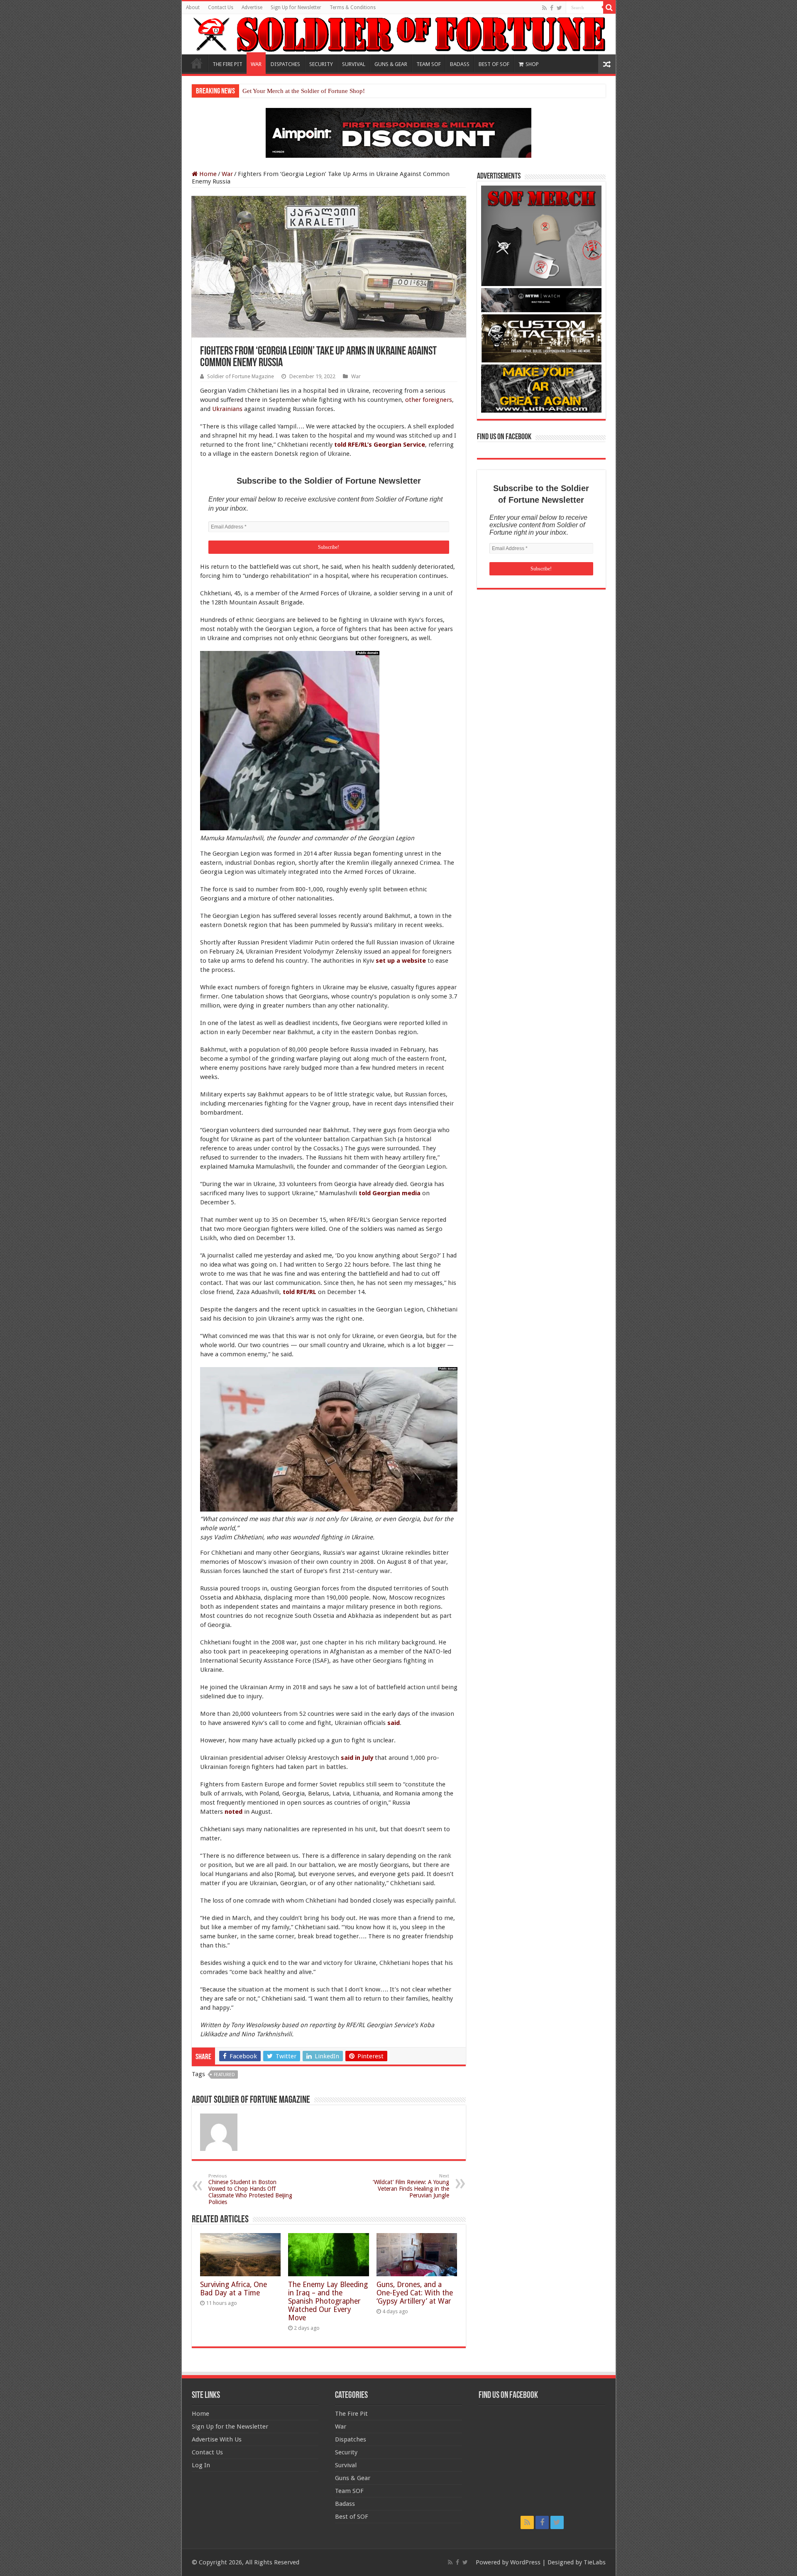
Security (346, 2452)
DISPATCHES (285, 64)
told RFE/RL (299, 1292)
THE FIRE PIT (227, 64)
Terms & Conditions (353, 7)
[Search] (609, 7)
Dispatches (351, 2439)
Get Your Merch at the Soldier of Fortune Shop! (304, 91)
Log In (201, 2465)
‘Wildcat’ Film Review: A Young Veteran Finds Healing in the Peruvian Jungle (411, 2186)
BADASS (460, 64)
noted (233, 1812)
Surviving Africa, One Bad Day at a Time (233, 2289)
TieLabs (595, 2562)
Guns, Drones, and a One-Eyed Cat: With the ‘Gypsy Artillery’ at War (415, 2293)
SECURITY (321, 64)
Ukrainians (227, 409)
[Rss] (544, 8)
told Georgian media (390, 1193)
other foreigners (429, 400)
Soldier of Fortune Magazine (241, 376)
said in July (357, 1758)
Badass (345, 2504)
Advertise (252, 7)
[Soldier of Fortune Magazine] (399, 34)
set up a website (401, 961)
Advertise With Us (217, 2439)
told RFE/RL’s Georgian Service (380, 445)
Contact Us (221, 7)
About (193, 7)
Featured (224, 2075)
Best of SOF (352, 2517)
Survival (346, 2465)
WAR (256, 64)
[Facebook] (552, 8)
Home (197, 63)
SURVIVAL (354, 64)
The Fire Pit (351, 2414)
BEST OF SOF (494, 64)
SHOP (532, 64)
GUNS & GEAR (391, 64)
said (394, 1723)
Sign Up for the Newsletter (230, 2427)
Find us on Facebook (504, 437)
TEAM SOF (429, 64)
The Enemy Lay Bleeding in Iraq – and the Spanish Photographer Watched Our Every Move (328, 2301)
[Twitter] (559, 8)
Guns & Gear (353, 2478)
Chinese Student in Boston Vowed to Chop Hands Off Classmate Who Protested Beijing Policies (250, 2189)
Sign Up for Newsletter (296, 7)
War (227, 174)
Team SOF (349, 2491)
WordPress (525, 2562)
